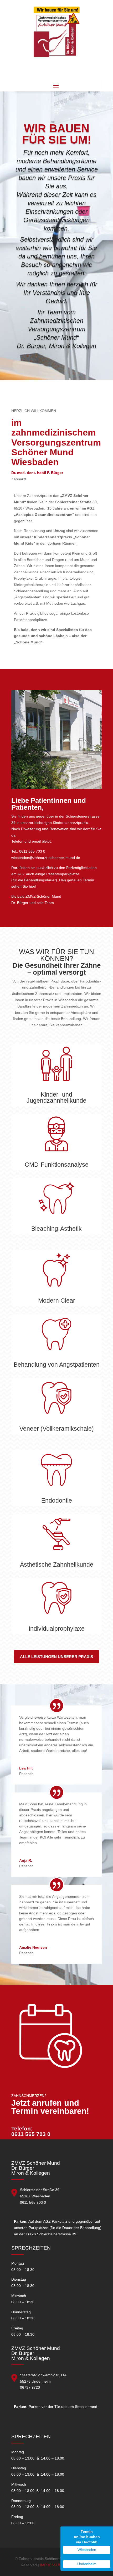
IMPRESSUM (50, 2565)
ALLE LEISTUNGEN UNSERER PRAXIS (56, 1657)
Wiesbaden (87, 2550)
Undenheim (87, 2564)
